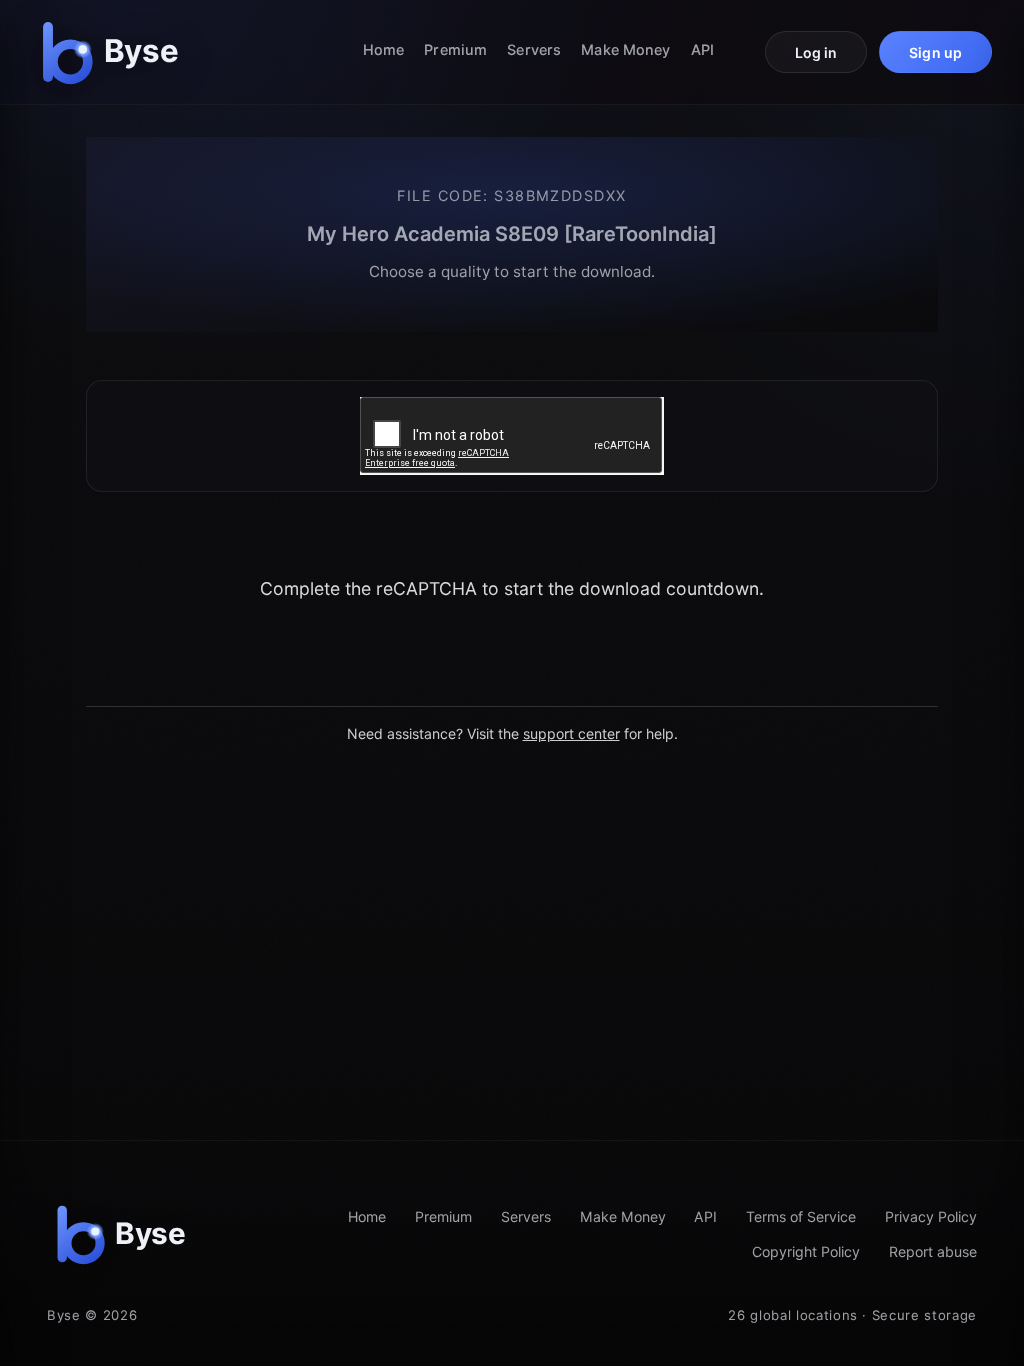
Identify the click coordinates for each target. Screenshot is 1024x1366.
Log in (816, 52)
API (702, 49)
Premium (455, 49)
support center (571, 733)
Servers (534, 49)
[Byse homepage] (114, 52)
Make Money (625, 49)
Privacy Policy (931, 1216)
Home (383, 49)
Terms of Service (801, 1216)
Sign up (935, 52)
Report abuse (933, 1251)
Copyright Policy (806, 1251)
